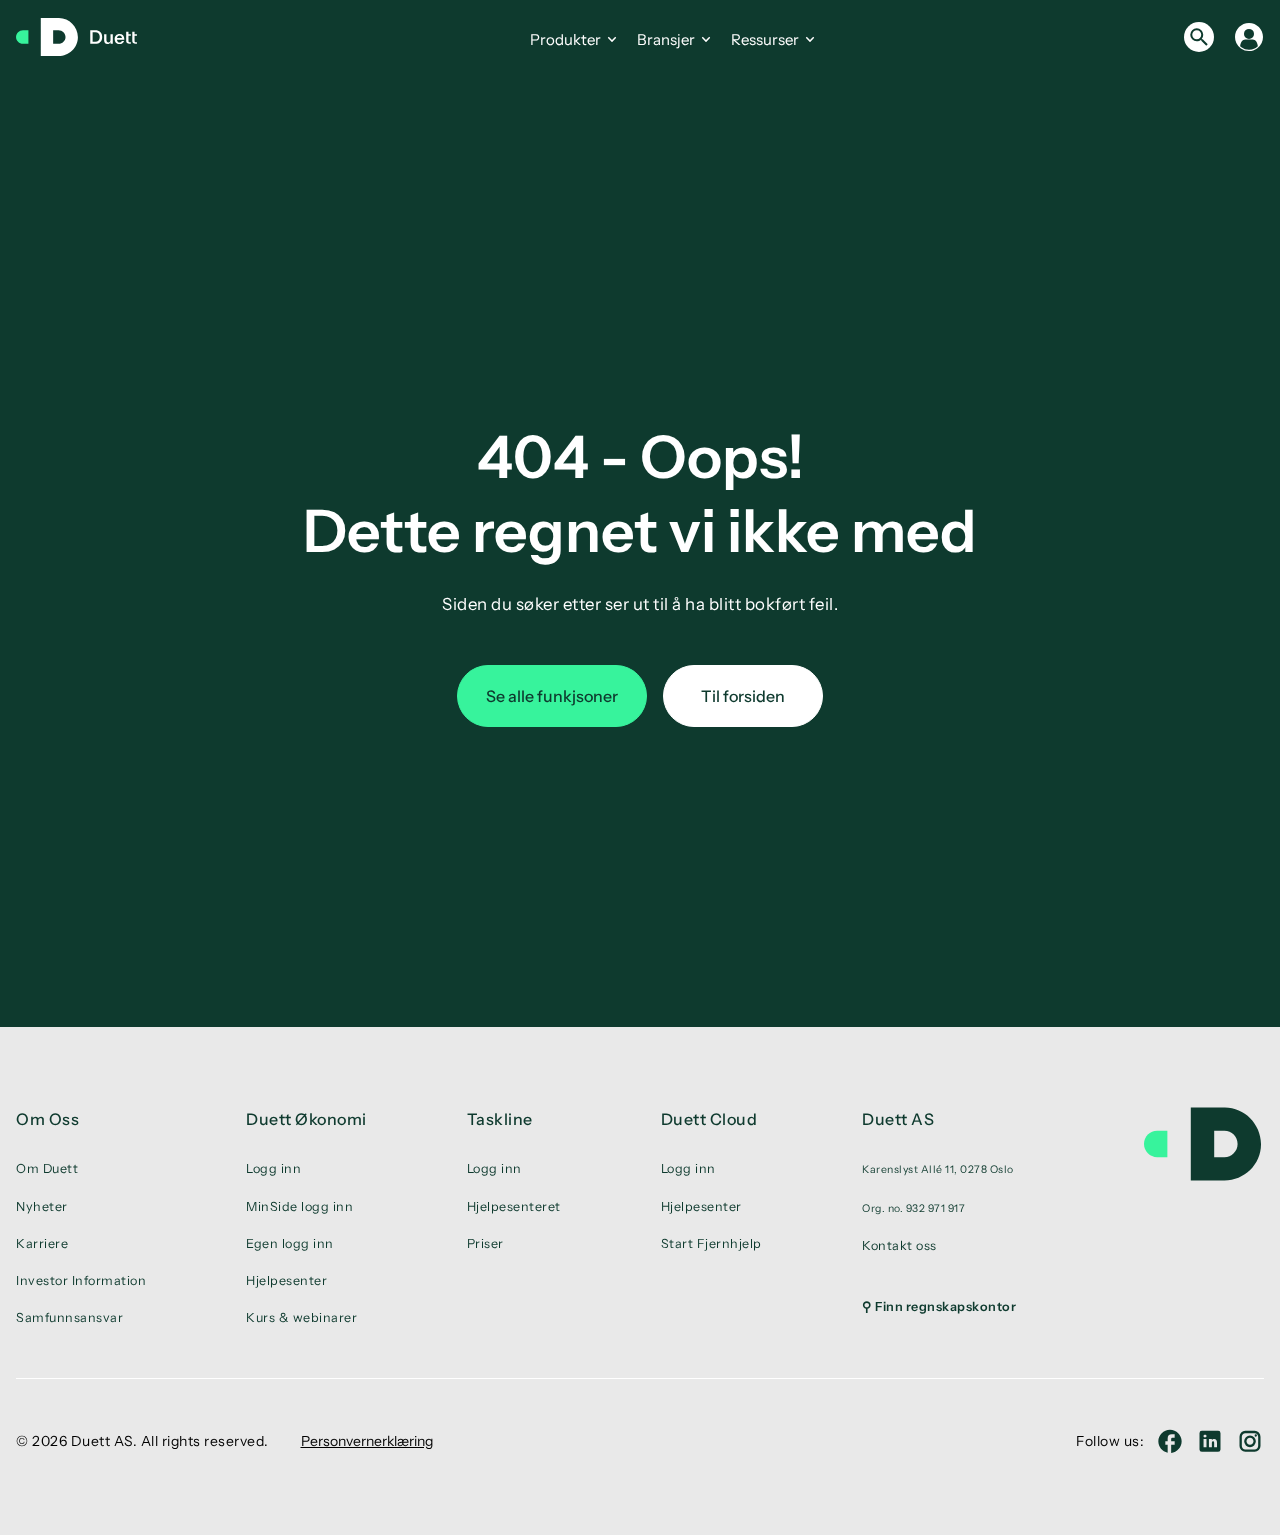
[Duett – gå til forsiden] (86, 37)
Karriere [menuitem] (42, 1243)
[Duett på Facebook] (1170, 1441)
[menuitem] (939, 1169)
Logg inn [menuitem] (273, 1168)
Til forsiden (743, 696)
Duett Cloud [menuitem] (709, 1119)
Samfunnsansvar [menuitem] (69, 1317)
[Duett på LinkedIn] (1210, 1441)
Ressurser (765, 39)
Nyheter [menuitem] (42, 1206)
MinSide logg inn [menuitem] (299, 1206)
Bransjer (666, 39)
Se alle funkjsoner (552, 696)
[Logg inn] (1249, 37)
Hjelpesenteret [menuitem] (514, 1206)
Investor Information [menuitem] (81, 1280)
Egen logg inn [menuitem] (290, 1243)
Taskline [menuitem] (500, 1119)
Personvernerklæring (367, 1441)
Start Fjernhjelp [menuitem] (711, 1243)
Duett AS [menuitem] (898, 1119)
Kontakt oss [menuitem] (899, 1245)
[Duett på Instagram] (1250, 1441)
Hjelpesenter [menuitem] (286, 1280)
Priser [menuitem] (485, 1243)
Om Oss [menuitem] (47, 1119)
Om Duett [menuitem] (47, 1168)
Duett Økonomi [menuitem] (306, 1119)
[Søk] (1199, 37)
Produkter (565, 39)
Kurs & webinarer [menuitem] (301, 1317)
